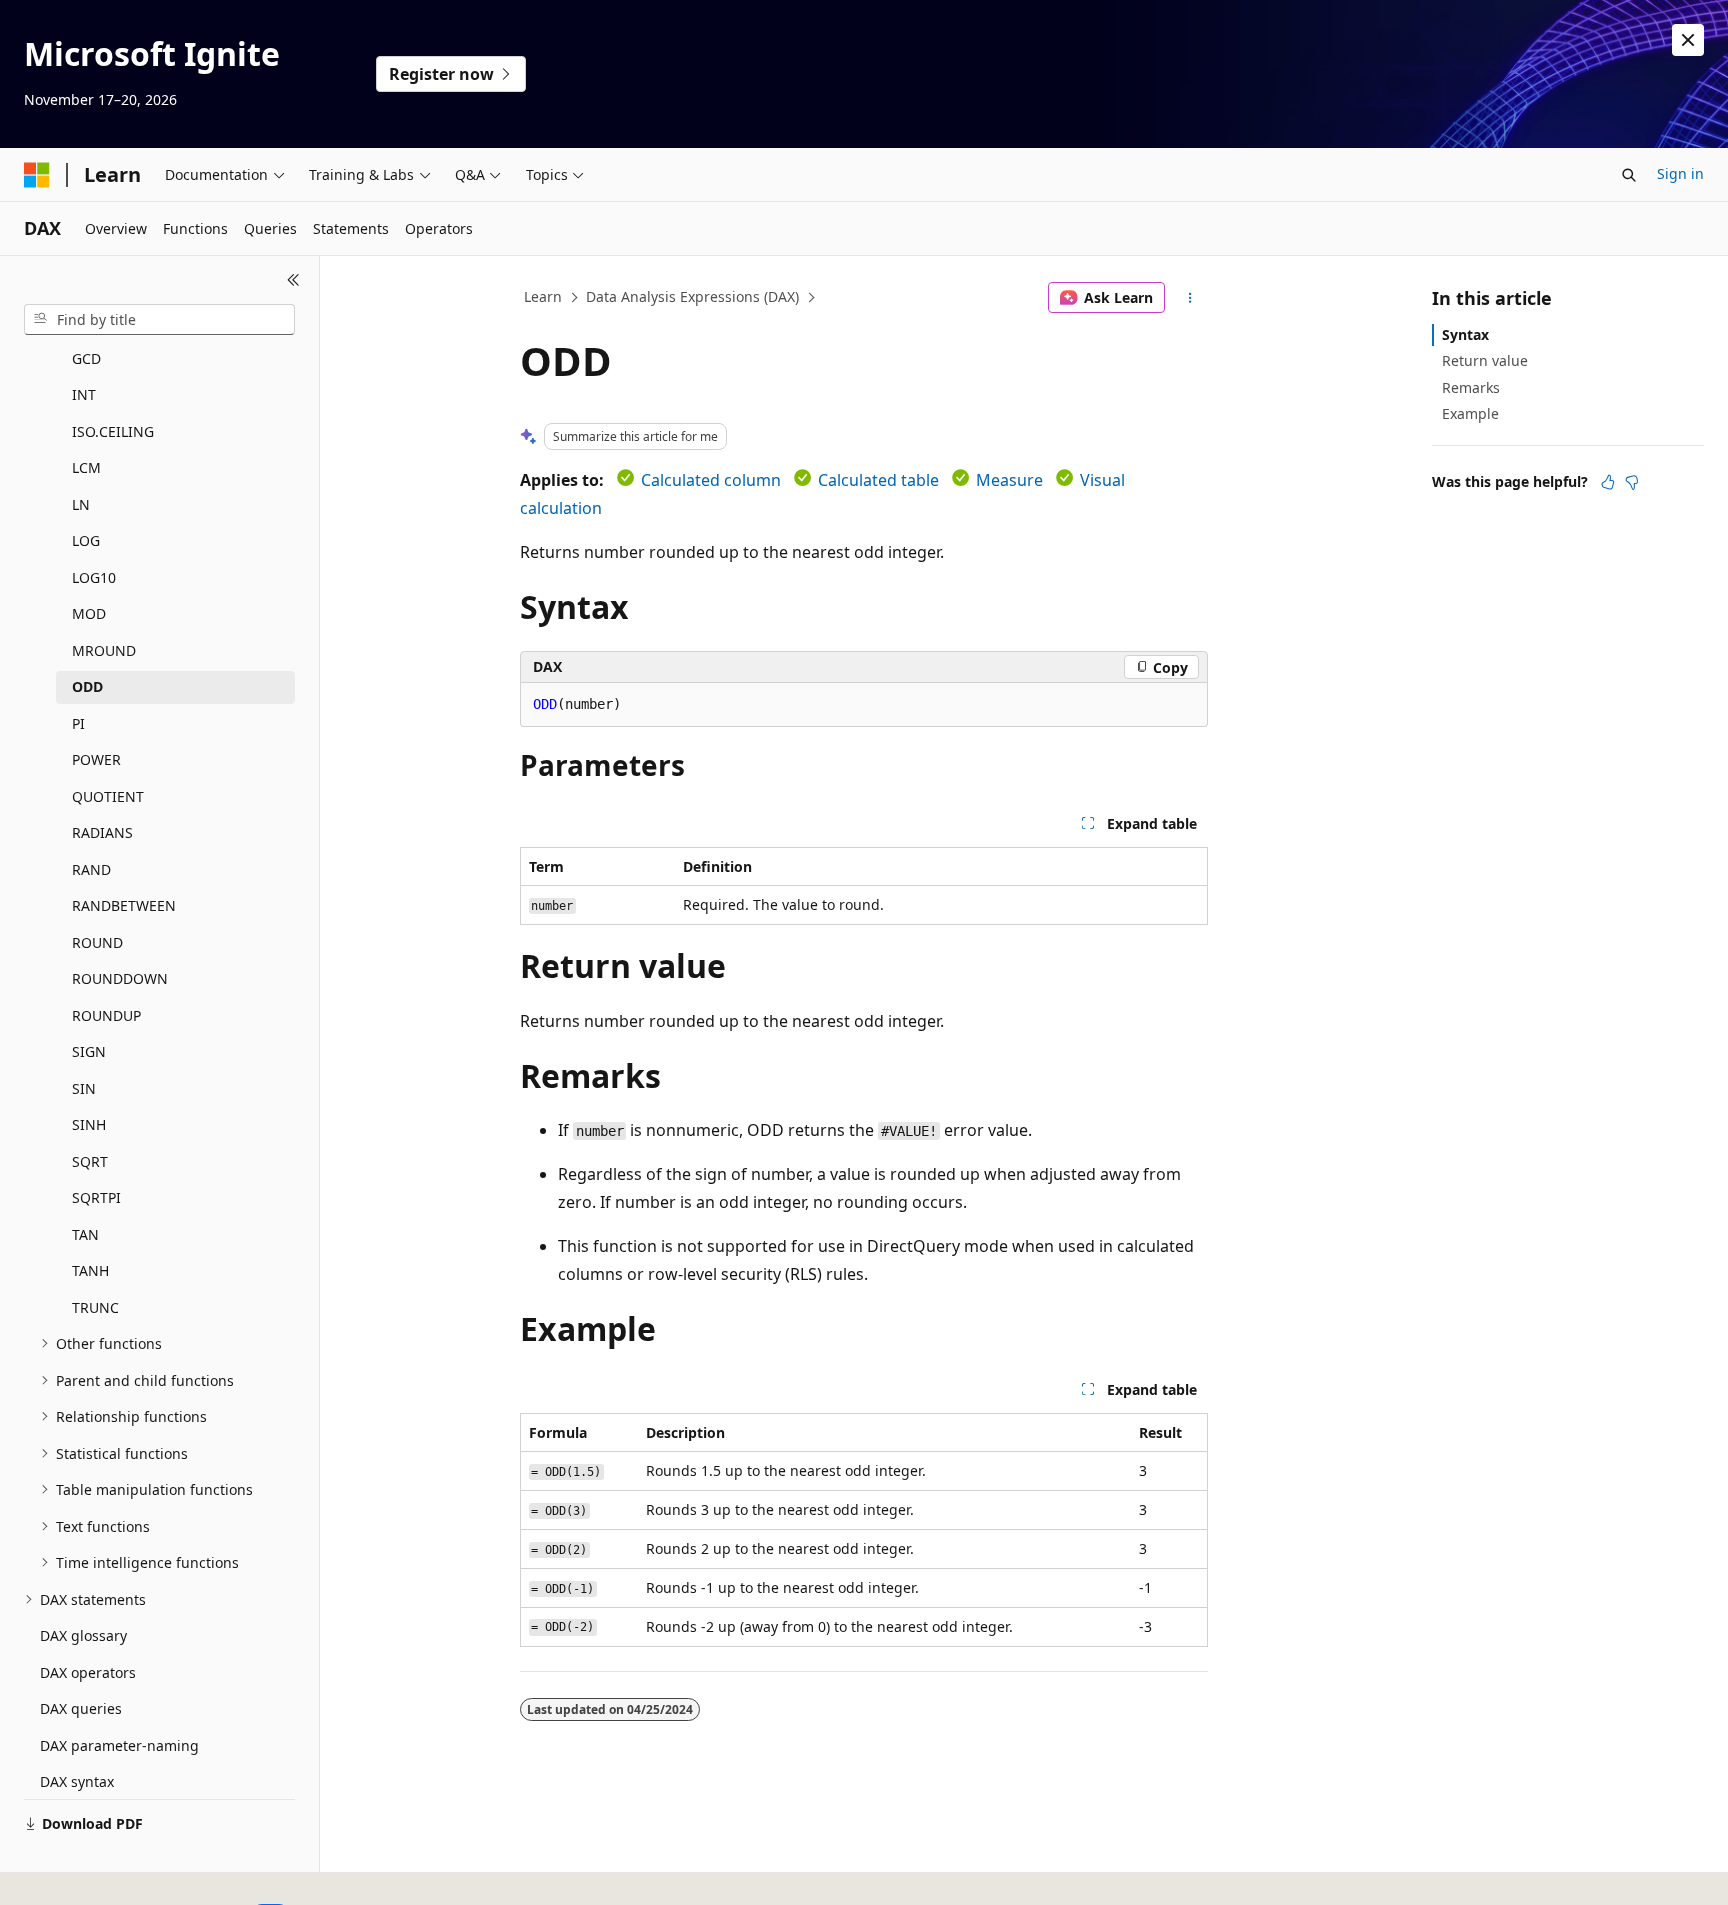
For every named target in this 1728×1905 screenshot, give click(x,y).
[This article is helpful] (1608, 482)
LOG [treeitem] (86, 540)
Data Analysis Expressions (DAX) (692, 296)
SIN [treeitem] (84, 1088)
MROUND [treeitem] (104, 650)
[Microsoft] (37, 175)
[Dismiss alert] (1688, 40)
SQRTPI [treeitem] (96, 1197)
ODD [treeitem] (87, 686)
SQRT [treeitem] (90, 1161)
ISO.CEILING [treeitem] (113, 431)
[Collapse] (293, 280)
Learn (543, 296)
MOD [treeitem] (89, 613)
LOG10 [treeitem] (94, 577)
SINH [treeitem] (89, 1124)
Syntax (1465, 334)
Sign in (1680, 173)
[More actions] (1190, 298)
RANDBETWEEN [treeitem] (124, 905)
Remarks (1471, 387)
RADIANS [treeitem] (102, 832)
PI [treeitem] (78, 723)
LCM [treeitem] (86, 467)
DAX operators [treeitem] (88, 1672)
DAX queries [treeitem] (81, 1708)
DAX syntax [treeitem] (77, 1781)
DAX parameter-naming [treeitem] (119, 1745)
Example (1470, 413)
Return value (1485, 360)
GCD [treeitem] (86, 358)
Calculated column (711, 480)
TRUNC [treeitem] (95, 1307)
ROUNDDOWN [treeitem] (120, 978)
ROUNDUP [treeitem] (106, 1015)
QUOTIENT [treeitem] (108, 796)
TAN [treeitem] (85, 1234)
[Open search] (1629, 175)
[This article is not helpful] (1632, 482)
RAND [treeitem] (91, 869)
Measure (1009, 480)
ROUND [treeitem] (97, 942)
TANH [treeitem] (90, 1270)
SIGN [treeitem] (89, 1051)
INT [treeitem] (84, 394)
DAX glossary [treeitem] (83, 1635)
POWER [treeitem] (96, 759)
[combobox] (159, 320)
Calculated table (878, 480)
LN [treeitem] (81, 504)
